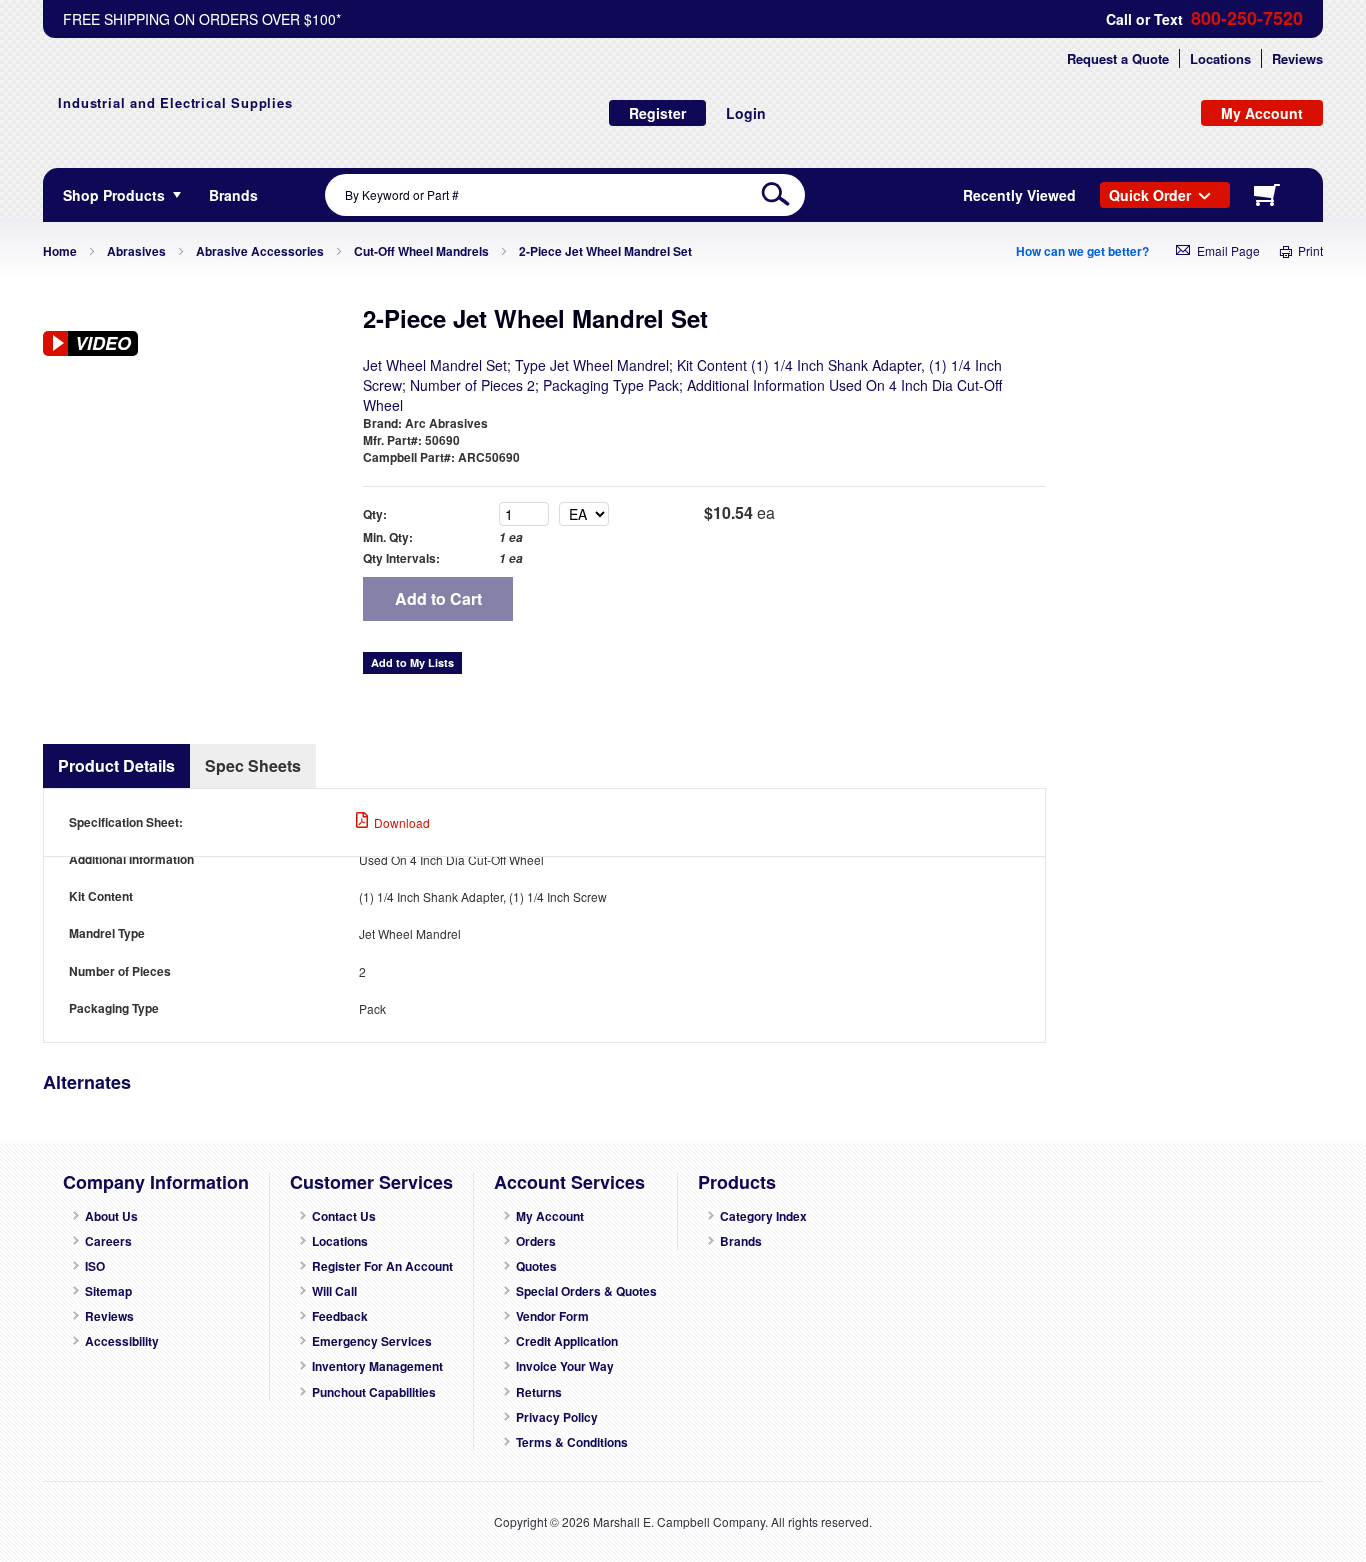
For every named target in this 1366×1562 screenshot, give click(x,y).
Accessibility (122, 1341)
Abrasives (136, 251)
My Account (550, 1216)
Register (657, 113)
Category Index (763, 1216)
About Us (111, 1216)
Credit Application (567, 1341)
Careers (108, 1241)
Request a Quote (1118, 58)
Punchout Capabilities (374, 1392)
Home (60, 251)
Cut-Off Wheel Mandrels (421, 251)
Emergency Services (372, 1341)
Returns (539, 1392)
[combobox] (565, 195)
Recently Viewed (1019, 195)
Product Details (116, 765)
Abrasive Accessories (260, 251)
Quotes (536, 1266)
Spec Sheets (253, 765)
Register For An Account (382, 1266)
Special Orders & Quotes (586, 1291)
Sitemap (108, 1291)
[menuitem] (233, 195)
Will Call (334, 1291)
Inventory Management (377, 1366)
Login (746, 113)
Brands (741, 1241)
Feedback (340, 1316)
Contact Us (344, 1216)
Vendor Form (552, 1316)
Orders (536, 1241)
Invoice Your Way (565, 1366)
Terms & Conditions (572, 1442)
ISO (95, 1266)
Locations (1220, 58)
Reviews (1297, 58)
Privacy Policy (557, 1417)
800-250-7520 (1247, 18)
